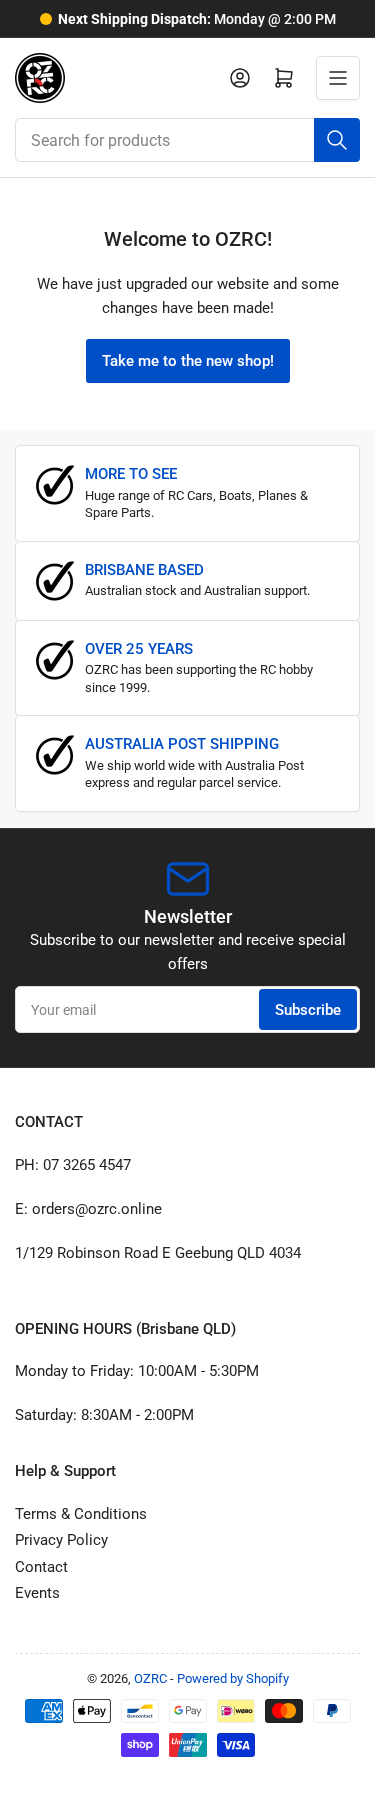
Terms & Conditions (81, 1514)
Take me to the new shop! (188, 361)
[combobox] (187, 140)
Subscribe (308, 1010)
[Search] (337, 140)
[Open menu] (338, 78)
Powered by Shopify (233, 1678)
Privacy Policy (61, 1540)
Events (37, 1593)
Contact (41, 1567)
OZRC (150, 1678)
